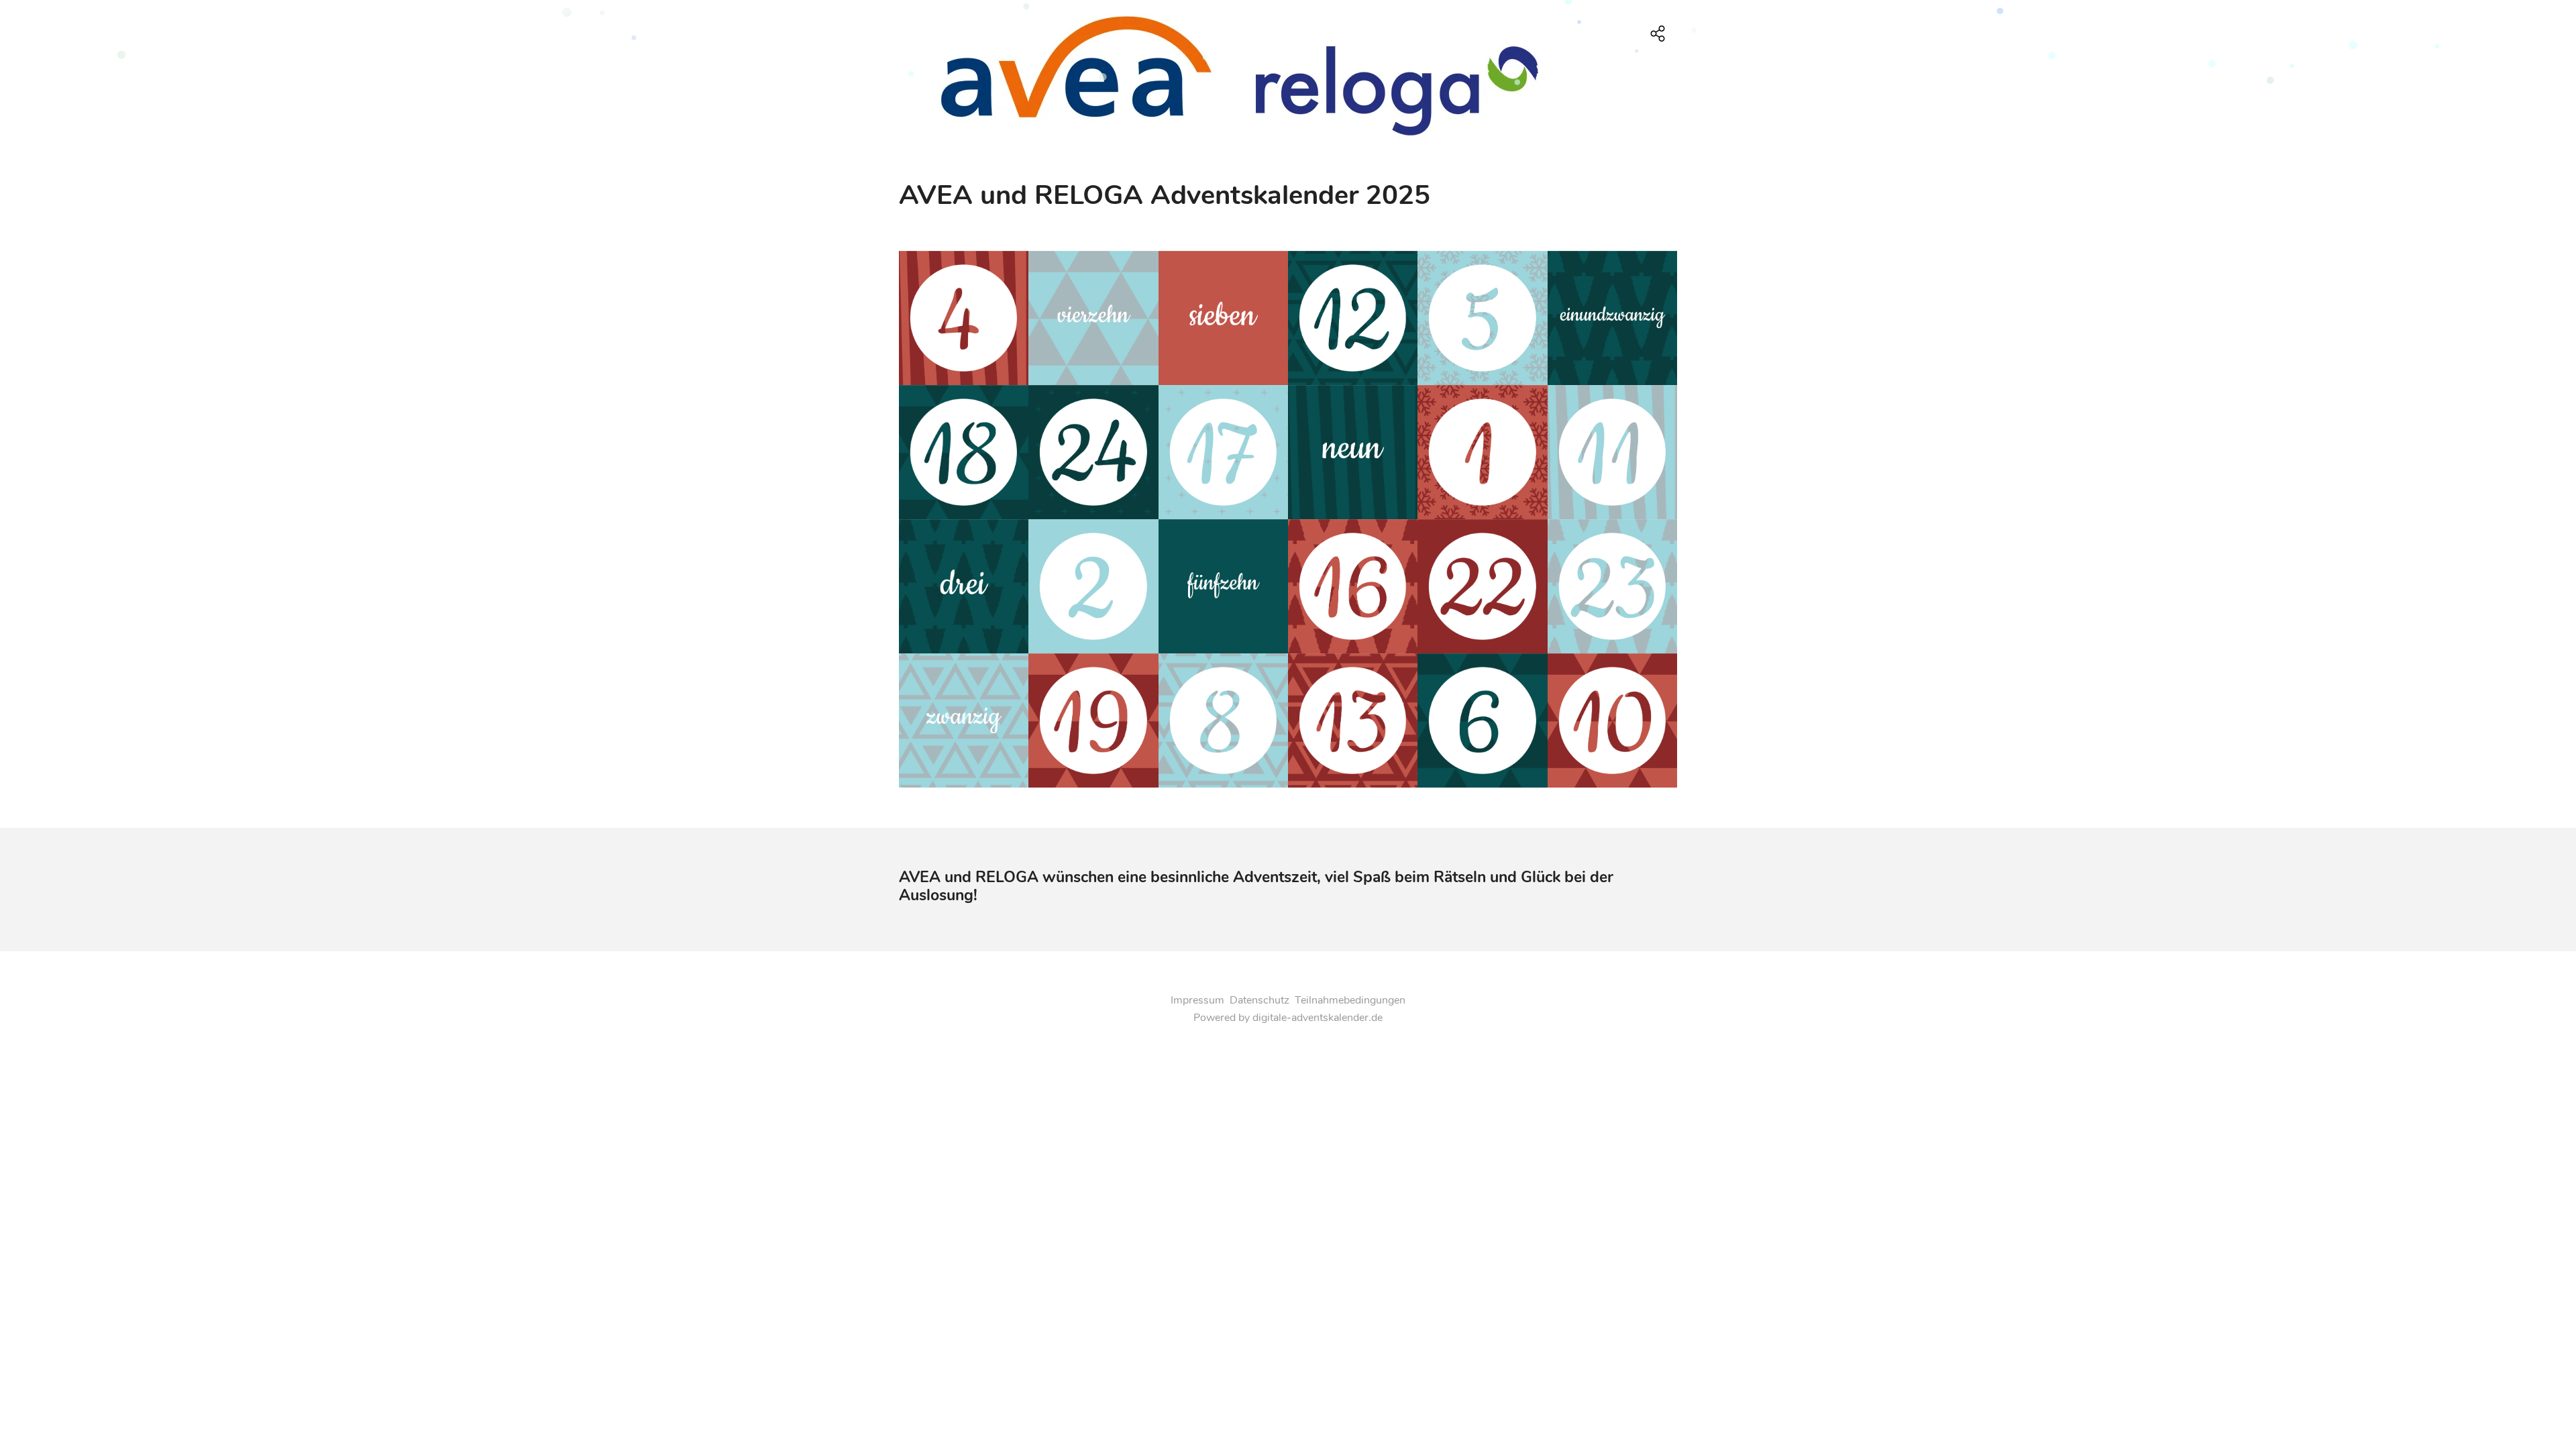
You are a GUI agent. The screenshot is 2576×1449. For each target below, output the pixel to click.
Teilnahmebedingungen (1350, 1000)
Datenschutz (1259, 1000)
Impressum (1197, 1000)
